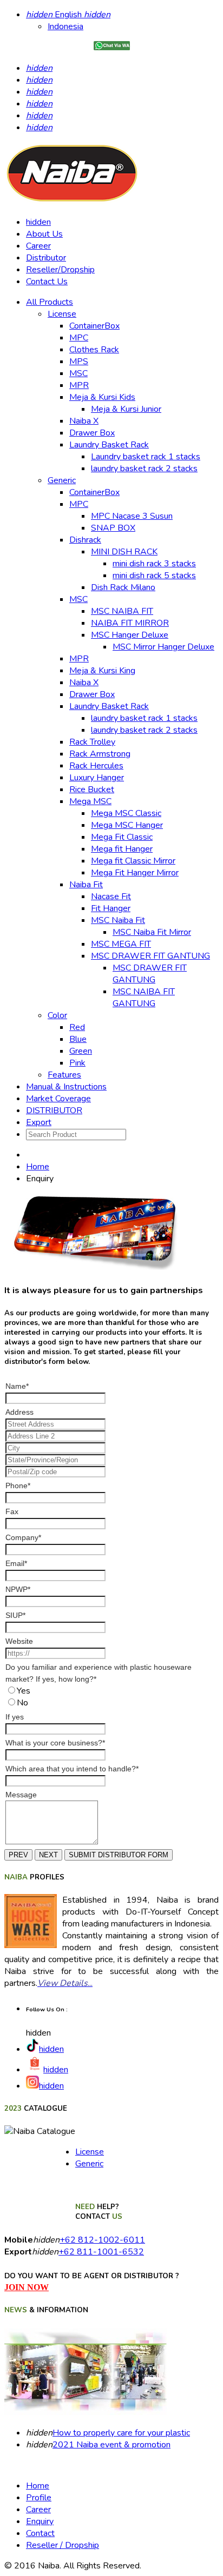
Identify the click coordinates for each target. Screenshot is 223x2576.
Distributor (46, 258)
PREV (18, 1855)
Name (17, 1386)
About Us (44, 234)
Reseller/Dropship (60, 270)
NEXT (48, 1855)
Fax (12, 1511)
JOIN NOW (27, 2287)
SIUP (15, 1615)
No (22, 1703)
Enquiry (40, 2521)
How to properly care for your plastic (121, 2433)
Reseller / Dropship (63, 2545)
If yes (15, 1717)
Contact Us (47, 282)
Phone (18, 1486)
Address (19, 1412)
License (90, 2152)
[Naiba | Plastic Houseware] (72, 202)
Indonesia (65, 26)
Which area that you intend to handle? (72, 1769)
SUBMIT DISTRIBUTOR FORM (119, 1855)
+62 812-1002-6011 (102, 2240)
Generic (89, 2164)
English (68, 15)
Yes (24, 1691)
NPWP (18, 1589)
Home (38, 1167)
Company (23, 1537)
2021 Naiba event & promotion (111, 2445)
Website (19, 1641)
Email (16, 1563)
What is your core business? (55, 1743)
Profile (39, 2498)
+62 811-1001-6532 (101, 2252)
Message (21, 1795)
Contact (40, 2533)
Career (38, 246)
